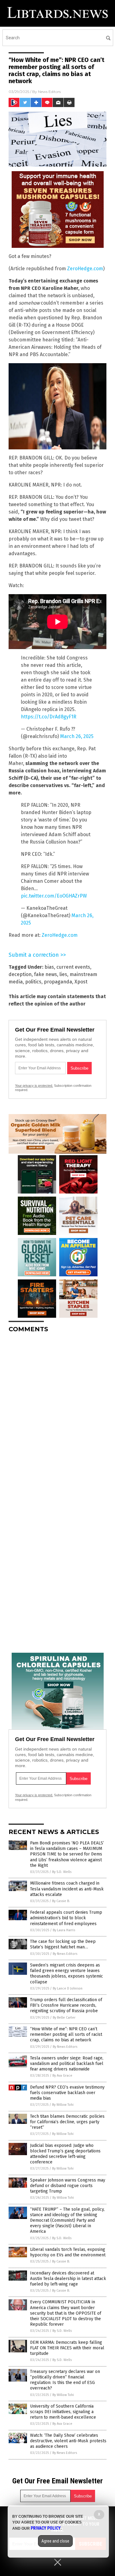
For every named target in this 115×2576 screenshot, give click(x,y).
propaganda (58, 982)
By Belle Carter (64, 2018)
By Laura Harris (64, 1930)
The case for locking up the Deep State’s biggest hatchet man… (63, 1944)
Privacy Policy (46, 2528)
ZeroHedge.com (85, 269)
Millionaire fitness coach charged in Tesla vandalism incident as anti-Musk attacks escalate (67, 1889)
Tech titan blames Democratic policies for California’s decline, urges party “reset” (67, 2122)
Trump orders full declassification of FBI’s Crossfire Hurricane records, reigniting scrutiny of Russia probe (66, 2005)
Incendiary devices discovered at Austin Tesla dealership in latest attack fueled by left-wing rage (68, 2279)
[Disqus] (57, 1414)
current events (73, 967)
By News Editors (65, 1954)
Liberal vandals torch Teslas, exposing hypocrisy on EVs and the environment (68, 2252)
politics (33, 982)
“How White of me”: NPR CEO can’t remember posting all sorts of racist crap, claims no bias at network (66, 2034)
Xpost (81, 982)
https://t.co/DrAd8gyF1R (49, 717)
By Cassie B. (61, 1901)
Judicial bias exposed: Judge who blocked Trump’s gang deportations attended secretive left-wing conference (65, 2154)
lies (63, 974)
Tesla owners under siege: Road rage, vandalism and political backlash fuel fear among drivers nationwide (67, 2064)
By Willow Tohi (63, 2105)
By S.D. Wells (62, 1872)
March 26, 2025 (77, 736)
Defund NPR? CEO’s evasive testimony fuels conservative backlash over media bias (67, 2093)
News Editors (49, 92)
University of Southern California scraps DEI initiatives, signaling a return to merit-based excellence (63, 2412)
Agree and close (55, 2541)
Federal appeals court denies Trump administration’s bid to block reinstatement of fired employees (66, 1918)
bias (49, 967)
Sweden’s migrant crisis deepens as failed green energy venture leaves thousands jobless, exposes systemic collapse (67, 1974)
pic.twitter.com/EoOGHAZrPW (54, 896)
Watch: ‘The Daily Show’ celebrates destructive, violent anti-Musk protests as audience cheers (68, 2441)
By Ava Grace (62, 2076)
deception (20, 974)
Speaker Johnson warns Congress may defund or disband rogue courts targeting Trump (68, 2186)
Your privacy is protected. (34, 1086)
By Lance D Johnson (68, 1988)
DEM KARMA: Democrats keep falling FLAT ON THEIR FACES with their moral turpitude (67, 2348)
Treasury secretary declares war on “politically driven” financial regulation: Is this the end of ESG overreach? (65, 2380)
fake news (46, 974)
